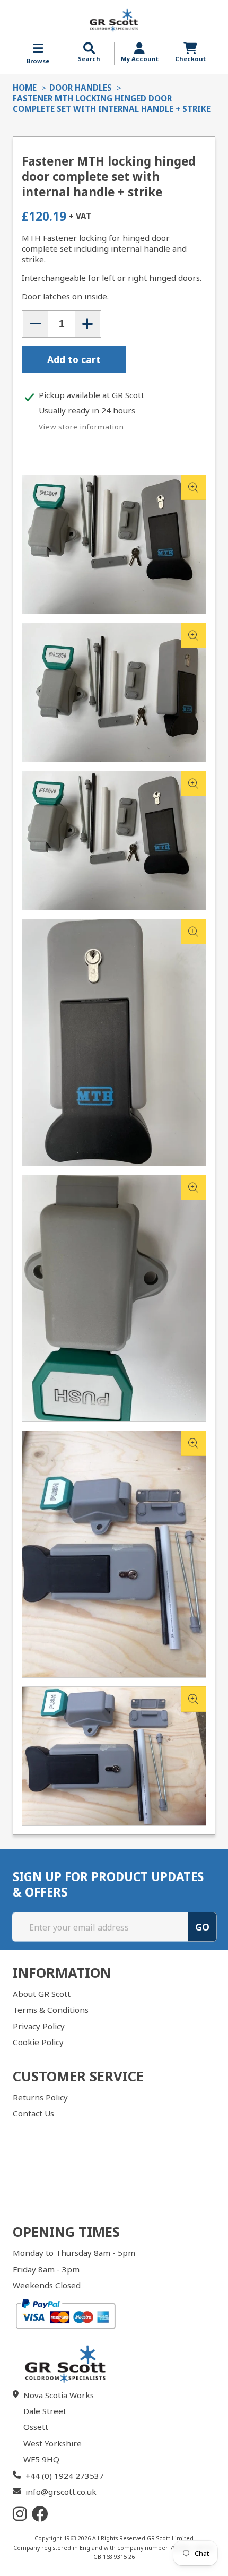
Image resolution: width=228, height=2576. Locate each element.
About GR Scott (42, 1994)
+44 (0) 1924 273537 (65, 2476)
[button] (89, 53)
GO (202, 1927)
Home (25, 88)
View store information (81, 427)
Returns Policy (40, 2097)
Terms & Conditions (51, 2010)
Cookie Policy (38, 2042)
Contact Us (33, 2113)
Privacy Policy (39, 2026)
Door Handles (81, 88)
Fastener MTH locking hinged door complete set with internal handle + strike (112, 104)
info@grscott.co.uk (61, 2492)
